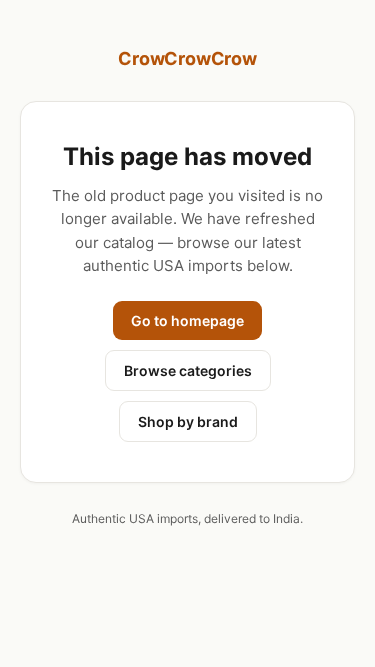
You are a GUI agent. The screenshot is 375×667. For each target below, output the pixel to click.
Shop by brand (188, 421)
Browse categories (188, 370)
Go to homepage (187, 320)
